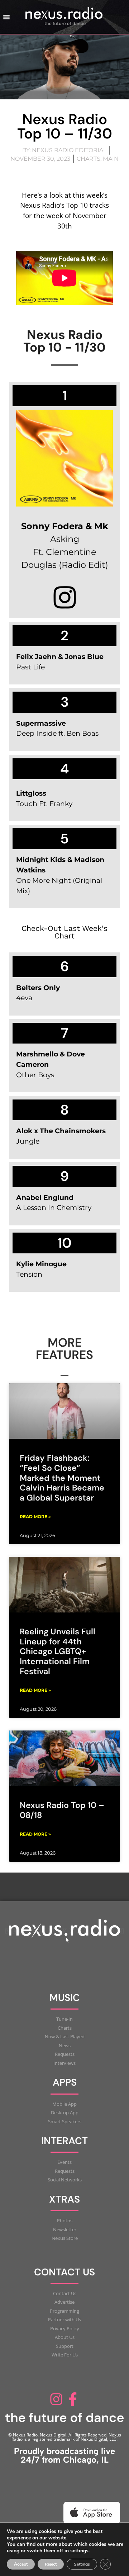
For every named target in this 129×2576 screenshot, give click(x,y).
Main (111, 159)
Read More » (35, 1517)
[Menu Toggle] (6, 17)
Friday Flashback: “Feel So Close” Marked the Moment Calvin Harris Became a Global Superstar (62, 1478)
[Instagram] (56, 2399)
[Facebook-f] (73, 2399)
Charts (89, 159)
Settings (82, 2564)
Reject (51, 2564)
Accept (21, 2564)
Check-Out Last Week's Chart (64, 932)
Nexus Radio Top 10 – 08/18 (62, 1810)
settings (79, 2551)
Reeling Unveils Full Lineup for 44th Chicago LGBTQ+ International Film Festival (58, 1651)
